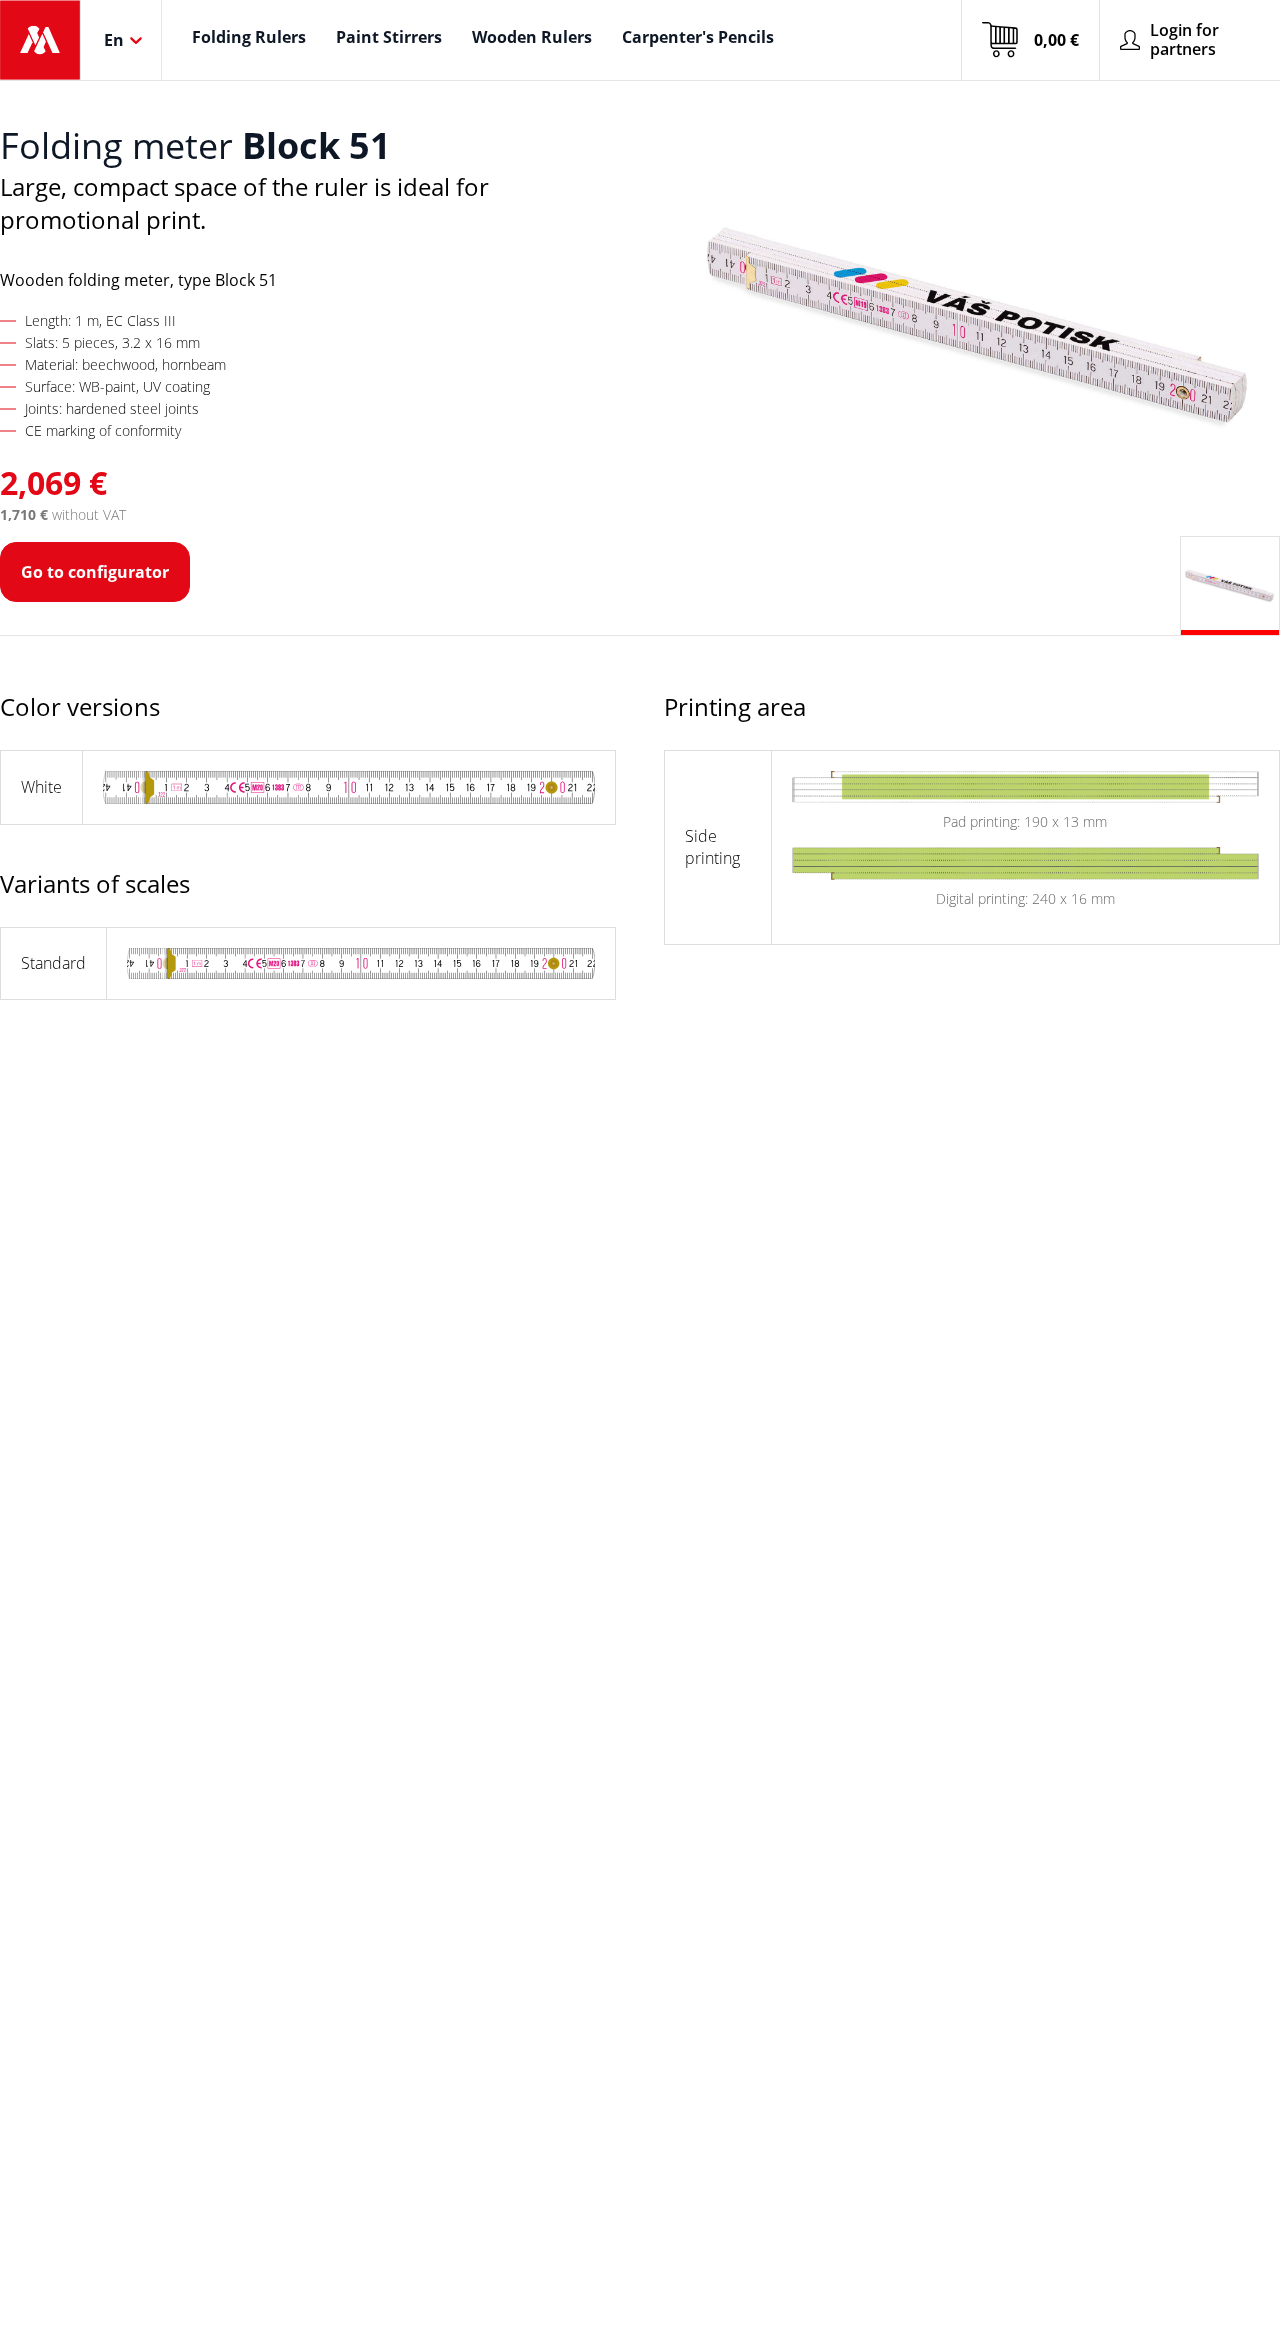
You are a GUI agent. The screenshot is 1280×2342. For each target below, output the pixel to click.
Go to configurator (95, 572)
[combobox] (106, 40)
